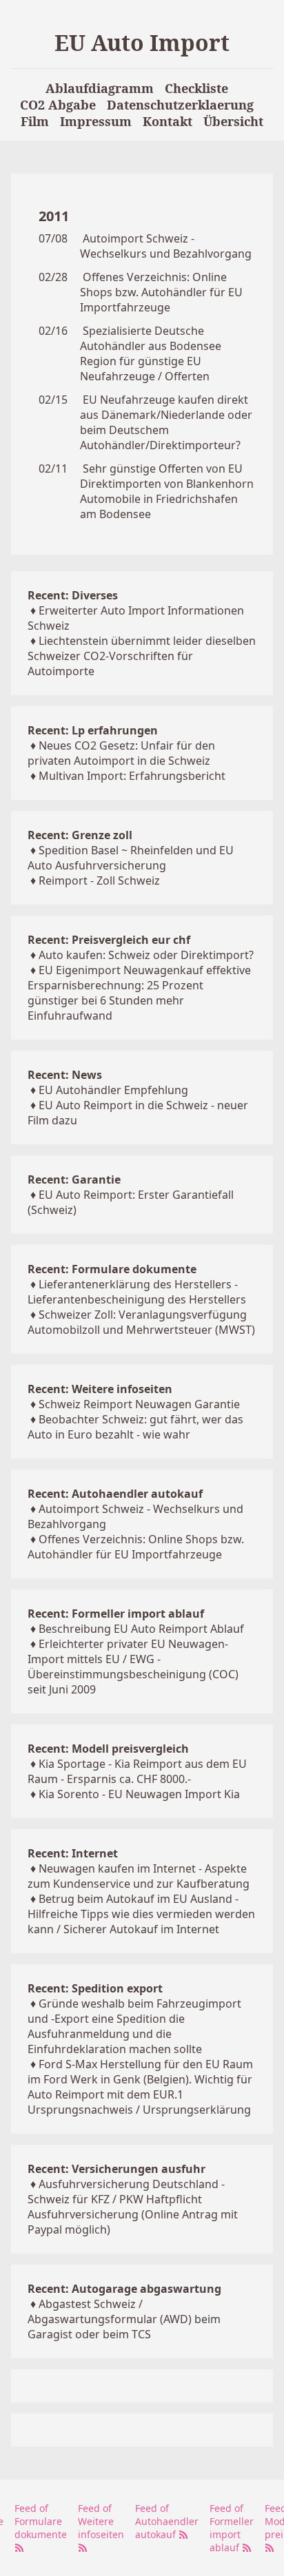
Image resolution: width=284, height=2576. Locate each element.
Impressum (96, 121)
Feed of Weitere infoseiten (101, 2521)
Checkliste (196, 88)
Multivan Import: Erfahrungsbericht (132, 776)
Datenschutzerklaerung (180, 105)
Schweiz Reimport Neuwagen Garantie (139, 1404)
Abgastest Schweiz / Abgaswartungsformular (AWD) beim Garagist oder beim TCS (124, 2319)
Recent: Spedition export (95, 1988)
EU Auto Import (142, 42)
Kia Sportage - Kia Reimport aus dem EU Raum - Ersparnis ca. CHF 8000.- (137, 1771)
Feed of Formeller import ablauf (232, 2528)
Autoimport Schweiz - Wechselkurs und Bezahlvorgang (166, 246)
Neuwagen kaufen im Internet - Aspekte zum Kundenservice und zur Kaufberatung (139, 1876)
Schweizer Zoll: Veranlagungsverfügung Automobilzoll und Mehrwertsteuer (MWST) (141, 1322)
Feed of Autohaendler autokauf (167, 2521)
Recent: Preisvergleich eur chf (109, 940)
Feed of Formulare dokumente (41, 2521)
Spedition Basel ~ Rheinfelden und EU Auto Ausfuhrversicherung (131, 858)
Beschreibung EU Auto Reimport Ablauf (141, 1629)
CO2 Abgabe (58, 105)
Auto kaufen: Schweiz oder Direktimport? (146, 955)
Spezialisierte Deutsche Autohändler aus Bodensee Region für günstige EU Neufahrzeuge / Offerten (151, 353)
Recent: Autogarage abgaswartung (124, 2289)
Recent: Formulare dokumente (112, 1269)
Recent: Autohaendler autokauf (115, 1494)
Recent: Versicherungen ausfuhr (116, 2169)
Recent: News (65, 1075)
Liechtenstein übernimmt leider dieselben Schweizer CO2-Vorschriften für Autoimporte (142, 656)
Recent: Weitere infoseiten (100, 1389)
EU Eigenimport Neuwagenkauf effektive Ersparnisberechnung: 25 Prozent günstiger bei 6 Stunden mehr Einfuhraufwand (139, 993)
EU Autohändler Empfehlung (113, 1090)
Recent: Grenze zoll (80, 835)
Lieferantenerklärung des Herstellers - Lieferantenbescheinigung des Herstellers (137, 1292)
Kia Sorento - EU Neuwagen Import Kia (139, 1794)
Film (35, 121)
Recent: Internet (73, 1853)
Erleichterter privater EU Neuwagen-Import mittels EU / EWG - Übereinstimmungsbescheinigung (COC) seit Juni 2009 (133, 1667)
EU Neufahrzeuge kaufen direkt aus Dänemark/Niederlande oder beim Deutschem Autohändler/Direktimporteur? (166, 422)
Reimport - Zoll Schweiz (99, 880)
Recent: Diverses (73, 595)
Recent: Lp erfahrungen (93, 730)
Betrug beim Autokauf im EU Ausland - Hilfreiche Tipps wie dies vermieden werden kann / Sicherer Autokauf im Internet (141, 1914)
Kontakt (168, 121)
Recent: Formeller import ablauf (116, 1614)
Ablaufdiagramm (100, 88)
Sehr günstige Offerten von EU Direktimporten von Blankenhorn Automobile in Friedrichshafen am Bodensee (167, 491)
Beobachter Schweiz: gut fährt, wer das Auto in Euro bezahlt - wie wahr (135, 1427)
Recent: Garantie (74, 1179)
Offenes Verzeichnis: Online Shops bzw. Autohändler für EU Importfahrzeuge (161, 292)
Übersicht (233, 121)
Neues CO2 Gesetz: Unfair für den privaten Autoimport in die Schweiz (121, 753)
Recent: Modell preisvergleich (108, 1749)
